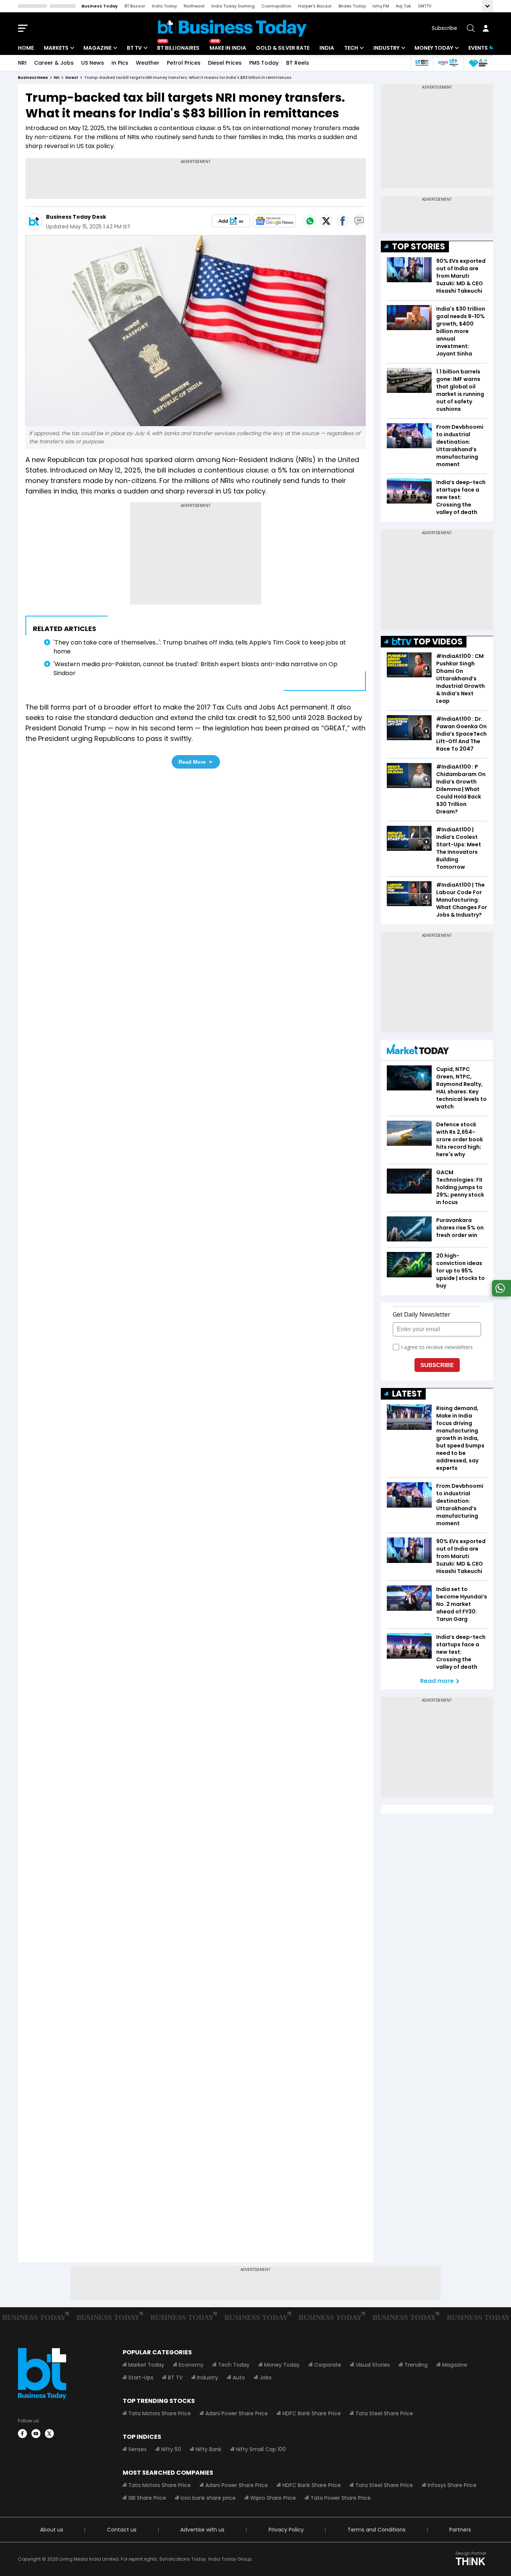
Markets (56, 48)
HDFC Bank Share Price (312, 2413)
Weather (148, 63)
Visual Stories (373, 2365)
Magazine (97, 48)
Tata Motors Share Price (160, 2413)
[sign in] (486, 28)
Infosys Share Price (452, 2485)
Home (26, 48)
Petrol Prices (184, 63)
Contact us (122, 2530)
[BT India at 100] (422, 63)
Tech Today (234, 2365)
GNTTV (425, 6)
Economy (191, 2365)
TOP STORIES (419, 247)
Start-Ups (141, 2378)
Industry (386, 48)
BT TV (134, 48)
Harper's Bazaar (315, 6)
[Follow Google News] (274, 221)
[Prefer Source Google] (231, 221)
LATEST (407, 1394)
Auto (239, 2378)
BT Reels (298, 63)
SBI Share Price (147, 2498)
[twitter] (49, 2434)
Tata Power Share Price (341, 2498)
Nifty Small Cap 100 (261, 2449)
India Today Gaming (233, 6)
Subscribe (444, 28)
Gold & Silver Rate (283, 48)
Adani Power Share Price (237, 2413)
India (327, 48)
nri (57, 78)
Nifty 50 (171, 2449)
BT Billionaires (178, 48)
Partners (460, 2530)
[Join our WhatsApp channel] (500, 1294)
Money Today (434, 48)
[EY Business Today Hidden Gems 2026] (478, 63)
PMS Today (264, 63)
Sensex (137, 2449)
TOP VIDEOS (438, 642)
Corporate (328, 2365)
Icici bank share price (208, 2498)
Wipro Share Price (273, 2498)
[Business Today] (232, 28)
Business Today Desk (76, 217)
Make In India (228, 48)
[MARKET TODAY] (418, 1051)
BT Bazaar (135, 6)
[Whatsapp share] (310, 221)
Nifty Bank (209, 2449)
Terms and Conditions (377, 2530)
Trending (416, 2365)
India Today (164, 6)
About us (52, 2530)
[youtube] (36, 2434)
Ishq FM (381, 6)
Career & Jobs (54, 63)
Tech (351, 48)
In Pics (120, 63)
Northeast (194, 6)
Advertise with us (202, 2530)
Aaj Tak (403, 6)
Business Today (100, 6)
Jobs (266, 2378)
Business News (33, 78)
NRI (22, 63)
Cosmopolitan (276, 6)
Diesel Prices (225, 63)
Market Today (146, 2365)
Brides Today (352, 6)
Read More (192, 762)
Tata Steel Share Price (384, 2413)
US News (93, 63)
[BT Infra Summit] (448, 63)
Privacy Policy (286, 2530)
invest (72, 78)
